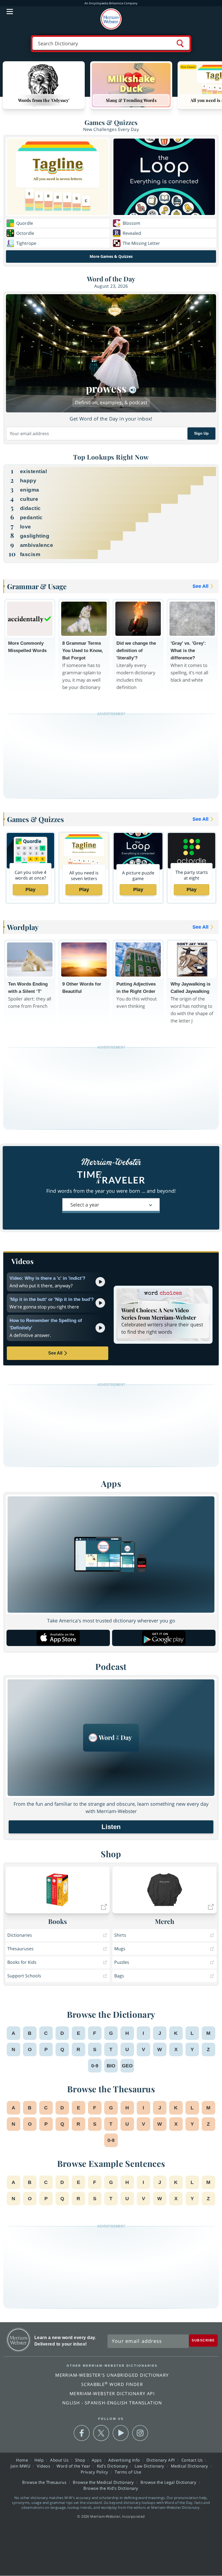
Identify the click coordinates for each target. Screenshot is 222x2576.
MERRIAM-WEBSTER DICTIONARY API (112, 2394)
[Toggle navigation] (10, 11)
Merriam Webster (19, 2340)
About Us (60, 2460)
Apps (97, 2460)
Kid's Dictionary (113, 2466)
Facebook (82, 2433)
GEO (127, 2066)
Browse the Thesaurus (45, 2482)
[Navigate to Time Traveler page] (111, 1184)
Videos (44, 2466)
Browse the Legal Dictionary (169, 2482)
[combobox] (111, 1206)
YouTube (121, 2433)
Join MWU (21, 2466)
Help (40, 2460)
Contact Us (193, 2460)
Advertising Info (125, 2460)
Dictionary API (161, 2460)
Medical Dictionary (190, 2466)
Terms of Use (128, 2472)
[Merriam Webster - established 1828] (111, 19)
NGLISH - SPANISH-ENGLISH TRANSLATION (112, 2403)
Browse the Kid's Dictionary (111, 2488)
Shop (81, 2460)
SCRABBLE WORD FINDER (112, 2384)
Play (30, 890)
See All (55, 1353)
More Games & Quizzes (111, 256)
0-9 (95, 2066)
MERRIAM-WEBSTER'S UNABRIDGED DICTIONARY (112, 2375)
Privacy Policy (95, 2472)
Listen (111, 1827)
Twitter (101, 2433)
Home (23, 2460)
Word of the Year (74, 2466)
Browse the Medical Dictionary (104, 2482)
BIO (111, 2066)
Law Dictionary (150, 2466)
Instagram (140, 2433)
